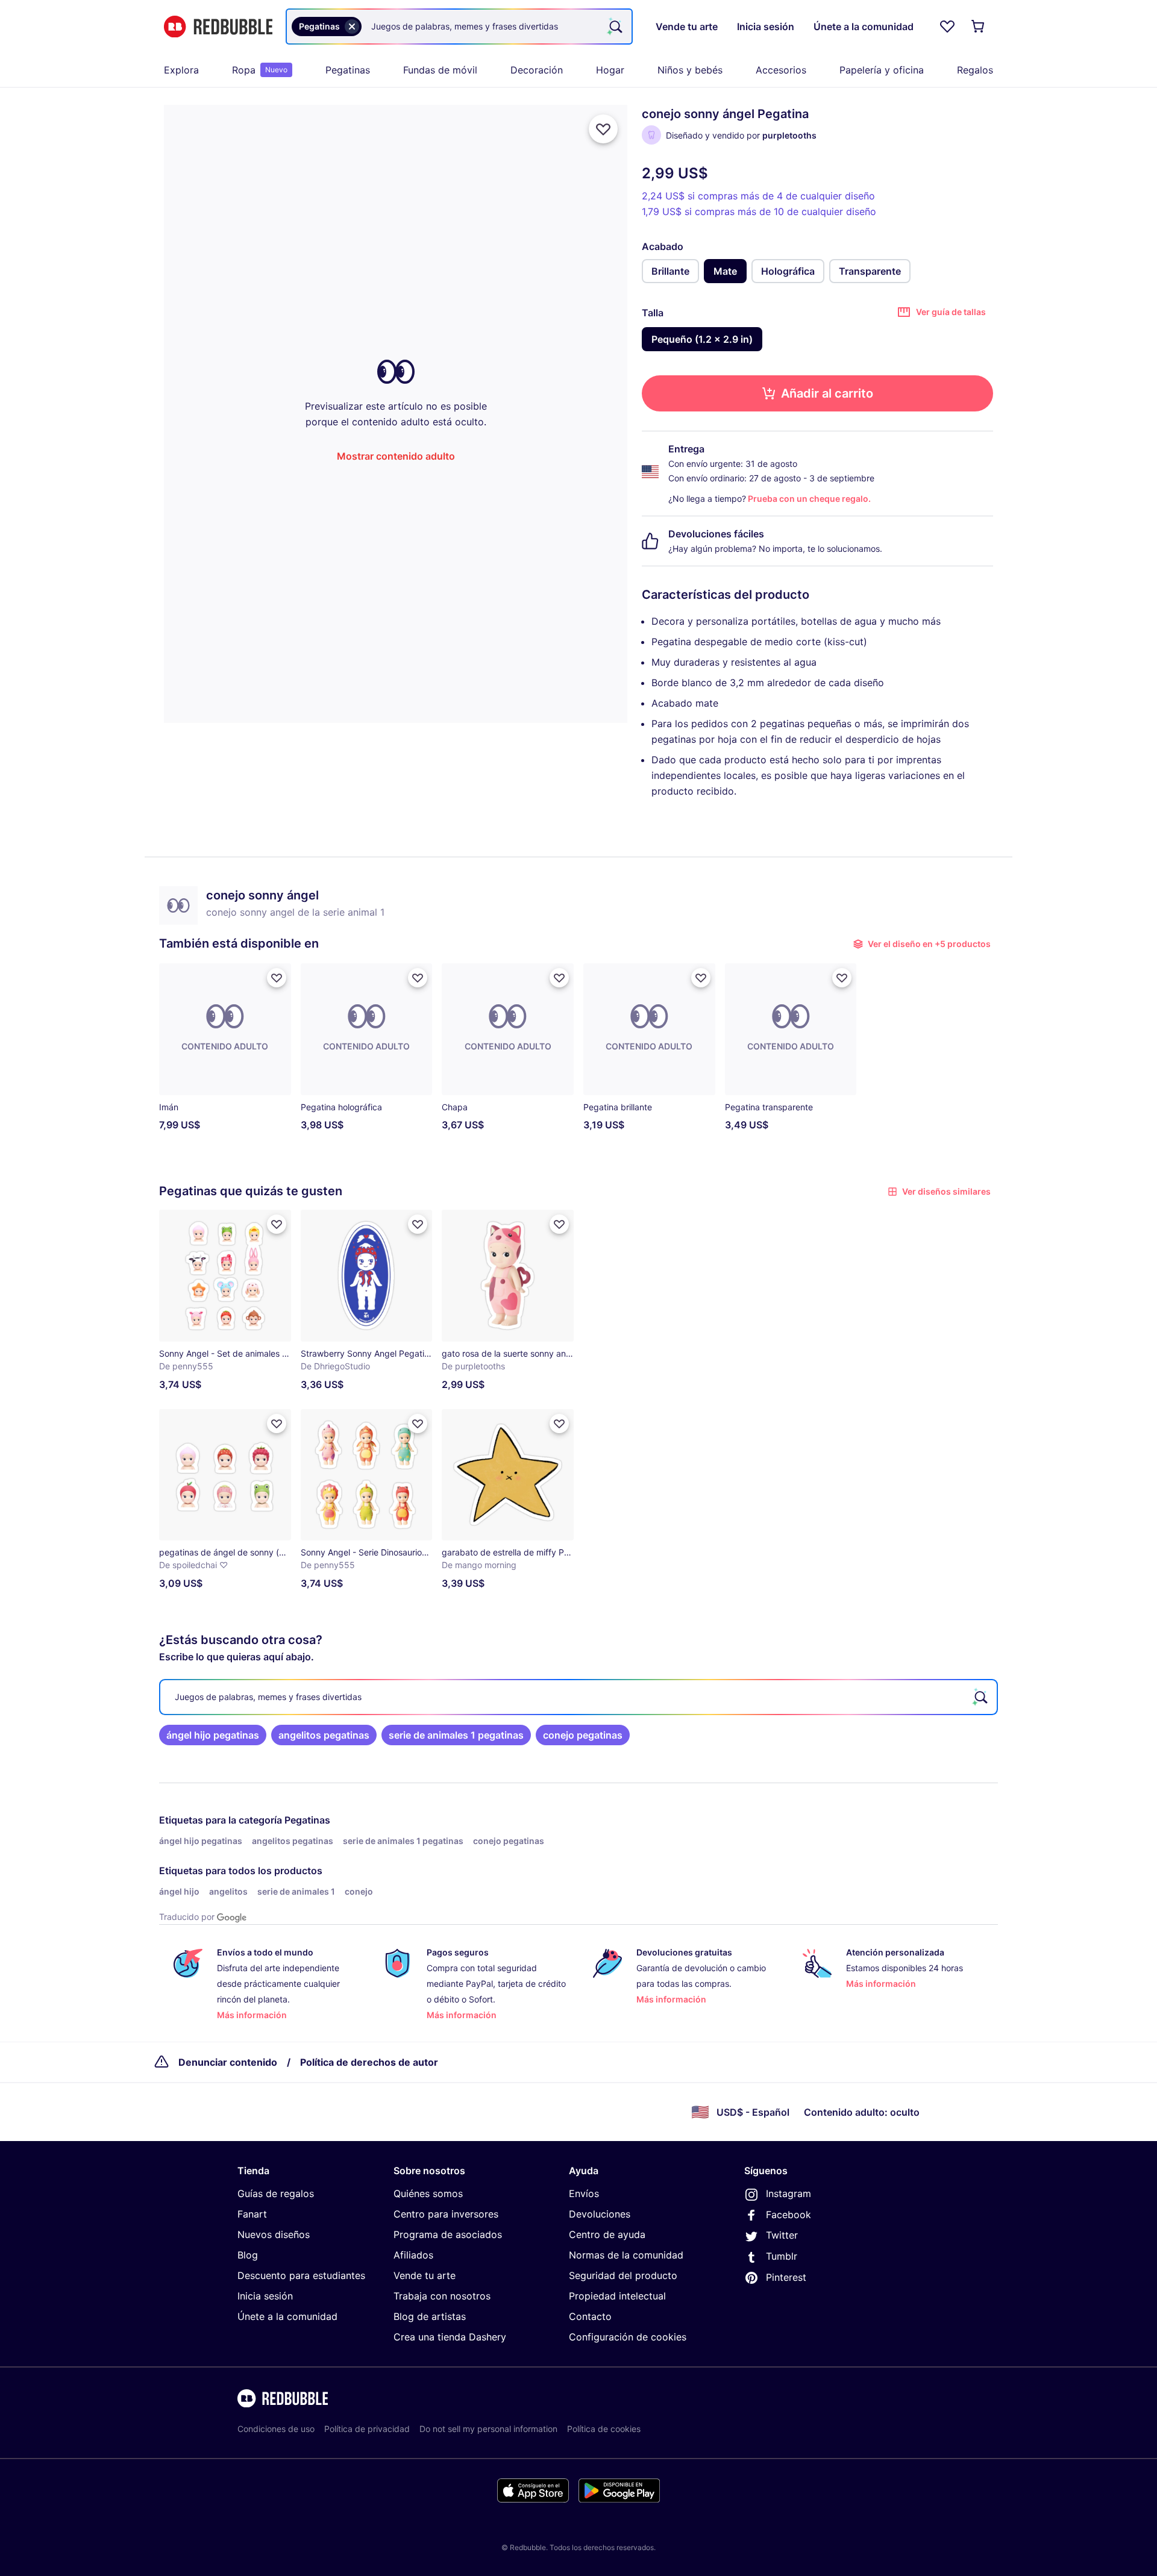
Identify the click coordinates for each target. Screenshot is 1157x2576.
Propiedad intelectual (617, 2296)
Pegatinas (348, 70)
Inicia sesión (265, 2296)
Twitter (782, 2235)
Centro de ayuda (607, 2234)
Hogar (610, 70)
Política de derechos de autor (369, 2062)
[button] (791, 1052)
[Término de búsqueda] (615, 27)
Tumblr (782, 2256)
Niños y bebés (690, 70)
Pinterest (786, 2277)
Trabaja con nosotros (442, 2296)
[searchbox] (578, 1697)
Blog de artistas (430, 2316)
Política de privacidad (367, 2429)
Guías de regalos (276, 2193)
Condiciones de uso (276, 2429)
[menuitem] (181, 70)
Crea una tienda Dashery (450, 2337)
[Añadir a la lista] (603, 129)
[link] (213, 1735)
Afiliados (413, 2255)
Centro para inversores (446, 2214)
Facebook (789, 2215)
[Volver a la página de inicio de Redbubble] (218, 27)
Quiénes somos (428, 2193)
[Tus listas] (947, 27)
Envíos (584, 2193)
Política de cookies (604, 2429)
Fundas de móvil (440, 70)
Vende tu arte (425, 2275)
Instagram (789, 2193)
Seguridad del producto (623, 2275)
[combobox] (459, 27)
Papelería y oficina (882, 70)
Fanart (252, 2214)
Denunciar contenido (228, 2062)
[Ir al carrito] (979, 27)
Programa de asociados (448, 2234)
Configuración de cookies (628, 2337)
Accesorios (781, 70)
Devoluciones (600, 2214)
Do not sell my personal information (488, 2429)
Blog (248, 2255)
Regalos (975, 70)
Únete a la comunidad (287, 2316)
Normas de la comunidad (626, 2255)
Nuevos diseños (274, 2234)
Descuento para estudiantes (301, 2275)
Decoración (537, 70)
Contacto (590, 2316)
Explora (181, 70)
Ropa (260, 70)
